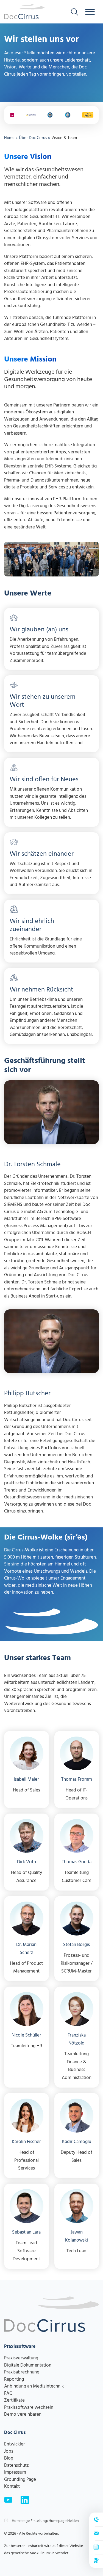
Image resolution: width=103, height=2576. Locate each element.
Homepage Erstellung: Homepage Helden (45, 2521)
